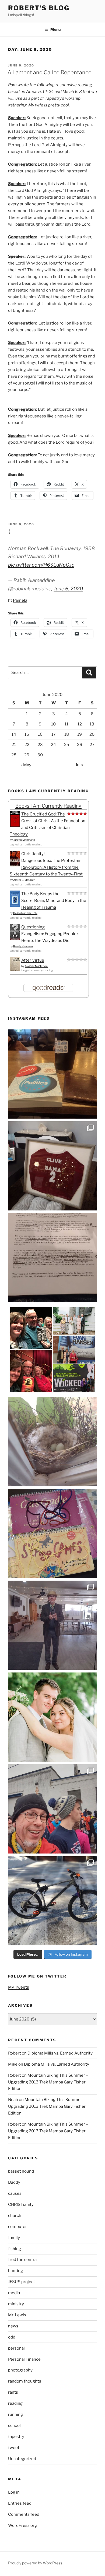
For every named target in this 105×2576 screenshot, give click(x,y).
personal (16, 2348)
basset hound (21, 2171)
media (14, 2293)
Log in (14, 2492)
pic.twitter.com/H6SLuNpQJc (41, 565)
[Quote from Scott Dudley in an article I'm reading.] (52, 1258)
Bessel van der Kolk (25, 913)
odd (12, 2337)
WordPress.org (22, 2525)
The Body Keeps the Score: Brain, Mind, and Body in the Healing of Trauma (54, 901)
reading (15, 2403)
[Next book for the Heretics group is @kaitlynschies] (52, 1074)
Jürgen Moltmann (24, 840)
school (14, 2426)
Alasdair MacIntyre (36, 966)
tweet (14, 2448)
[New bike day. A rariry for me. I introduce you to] (52, 1901)
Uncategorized (22, 2459)
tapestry (16, 2437)
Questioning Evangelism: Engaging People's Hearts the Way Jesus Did (50, 934)
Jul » (79, 765)
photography (20, 2370)
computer (17, 2227)
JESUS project (22, 2282)
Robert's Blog (39, 8)
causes (15, 2193)
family (14, 2238)
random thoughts (25, 2381)
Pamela (20, 600)
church (15, 2216)
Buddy (14, 2182)
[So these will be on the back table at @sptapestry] (52, 1533)
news (13, 2326)
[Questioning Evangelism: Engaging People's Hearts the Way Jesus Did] (15, 939)
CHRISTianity (21, 2204)
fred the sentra (22, 2260)
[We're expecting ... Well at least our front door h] (52, 1441)
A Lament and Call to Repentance (50, 72)
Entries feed (20, 2503)
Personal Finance (24, 2359)
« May (26, 765)
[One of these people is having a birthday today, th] (52, 1717)
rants (13, 2392)
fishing (15, 2249)
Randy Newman (23, 946)
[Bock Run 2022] (52, 1809)
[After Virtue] (15, 970)
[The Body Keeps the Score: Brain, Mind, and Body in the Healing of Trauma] (15, 905)
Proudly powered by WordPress (35, 2563)
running (15, 2414)
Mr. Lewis (17, 2315)
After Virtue (33, 960)
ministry (16, 2304)
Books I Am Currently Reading (48, 806)
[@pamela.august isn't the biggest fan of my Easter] (52, 1625)
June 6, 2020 (68, 589)
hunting (15, 2271)
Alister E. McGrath (24, 880)
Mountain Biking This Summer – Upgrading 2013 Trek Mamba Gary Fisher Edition (48, 2082)
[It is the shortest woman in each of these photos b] (52, 1350)
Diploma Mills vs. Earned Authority (60, 2053)
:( (9, 531)
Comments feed (24, 2514)
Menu (55, 29)
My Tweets (19, 1987)
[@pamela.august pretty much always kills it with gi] (52, 1166)
